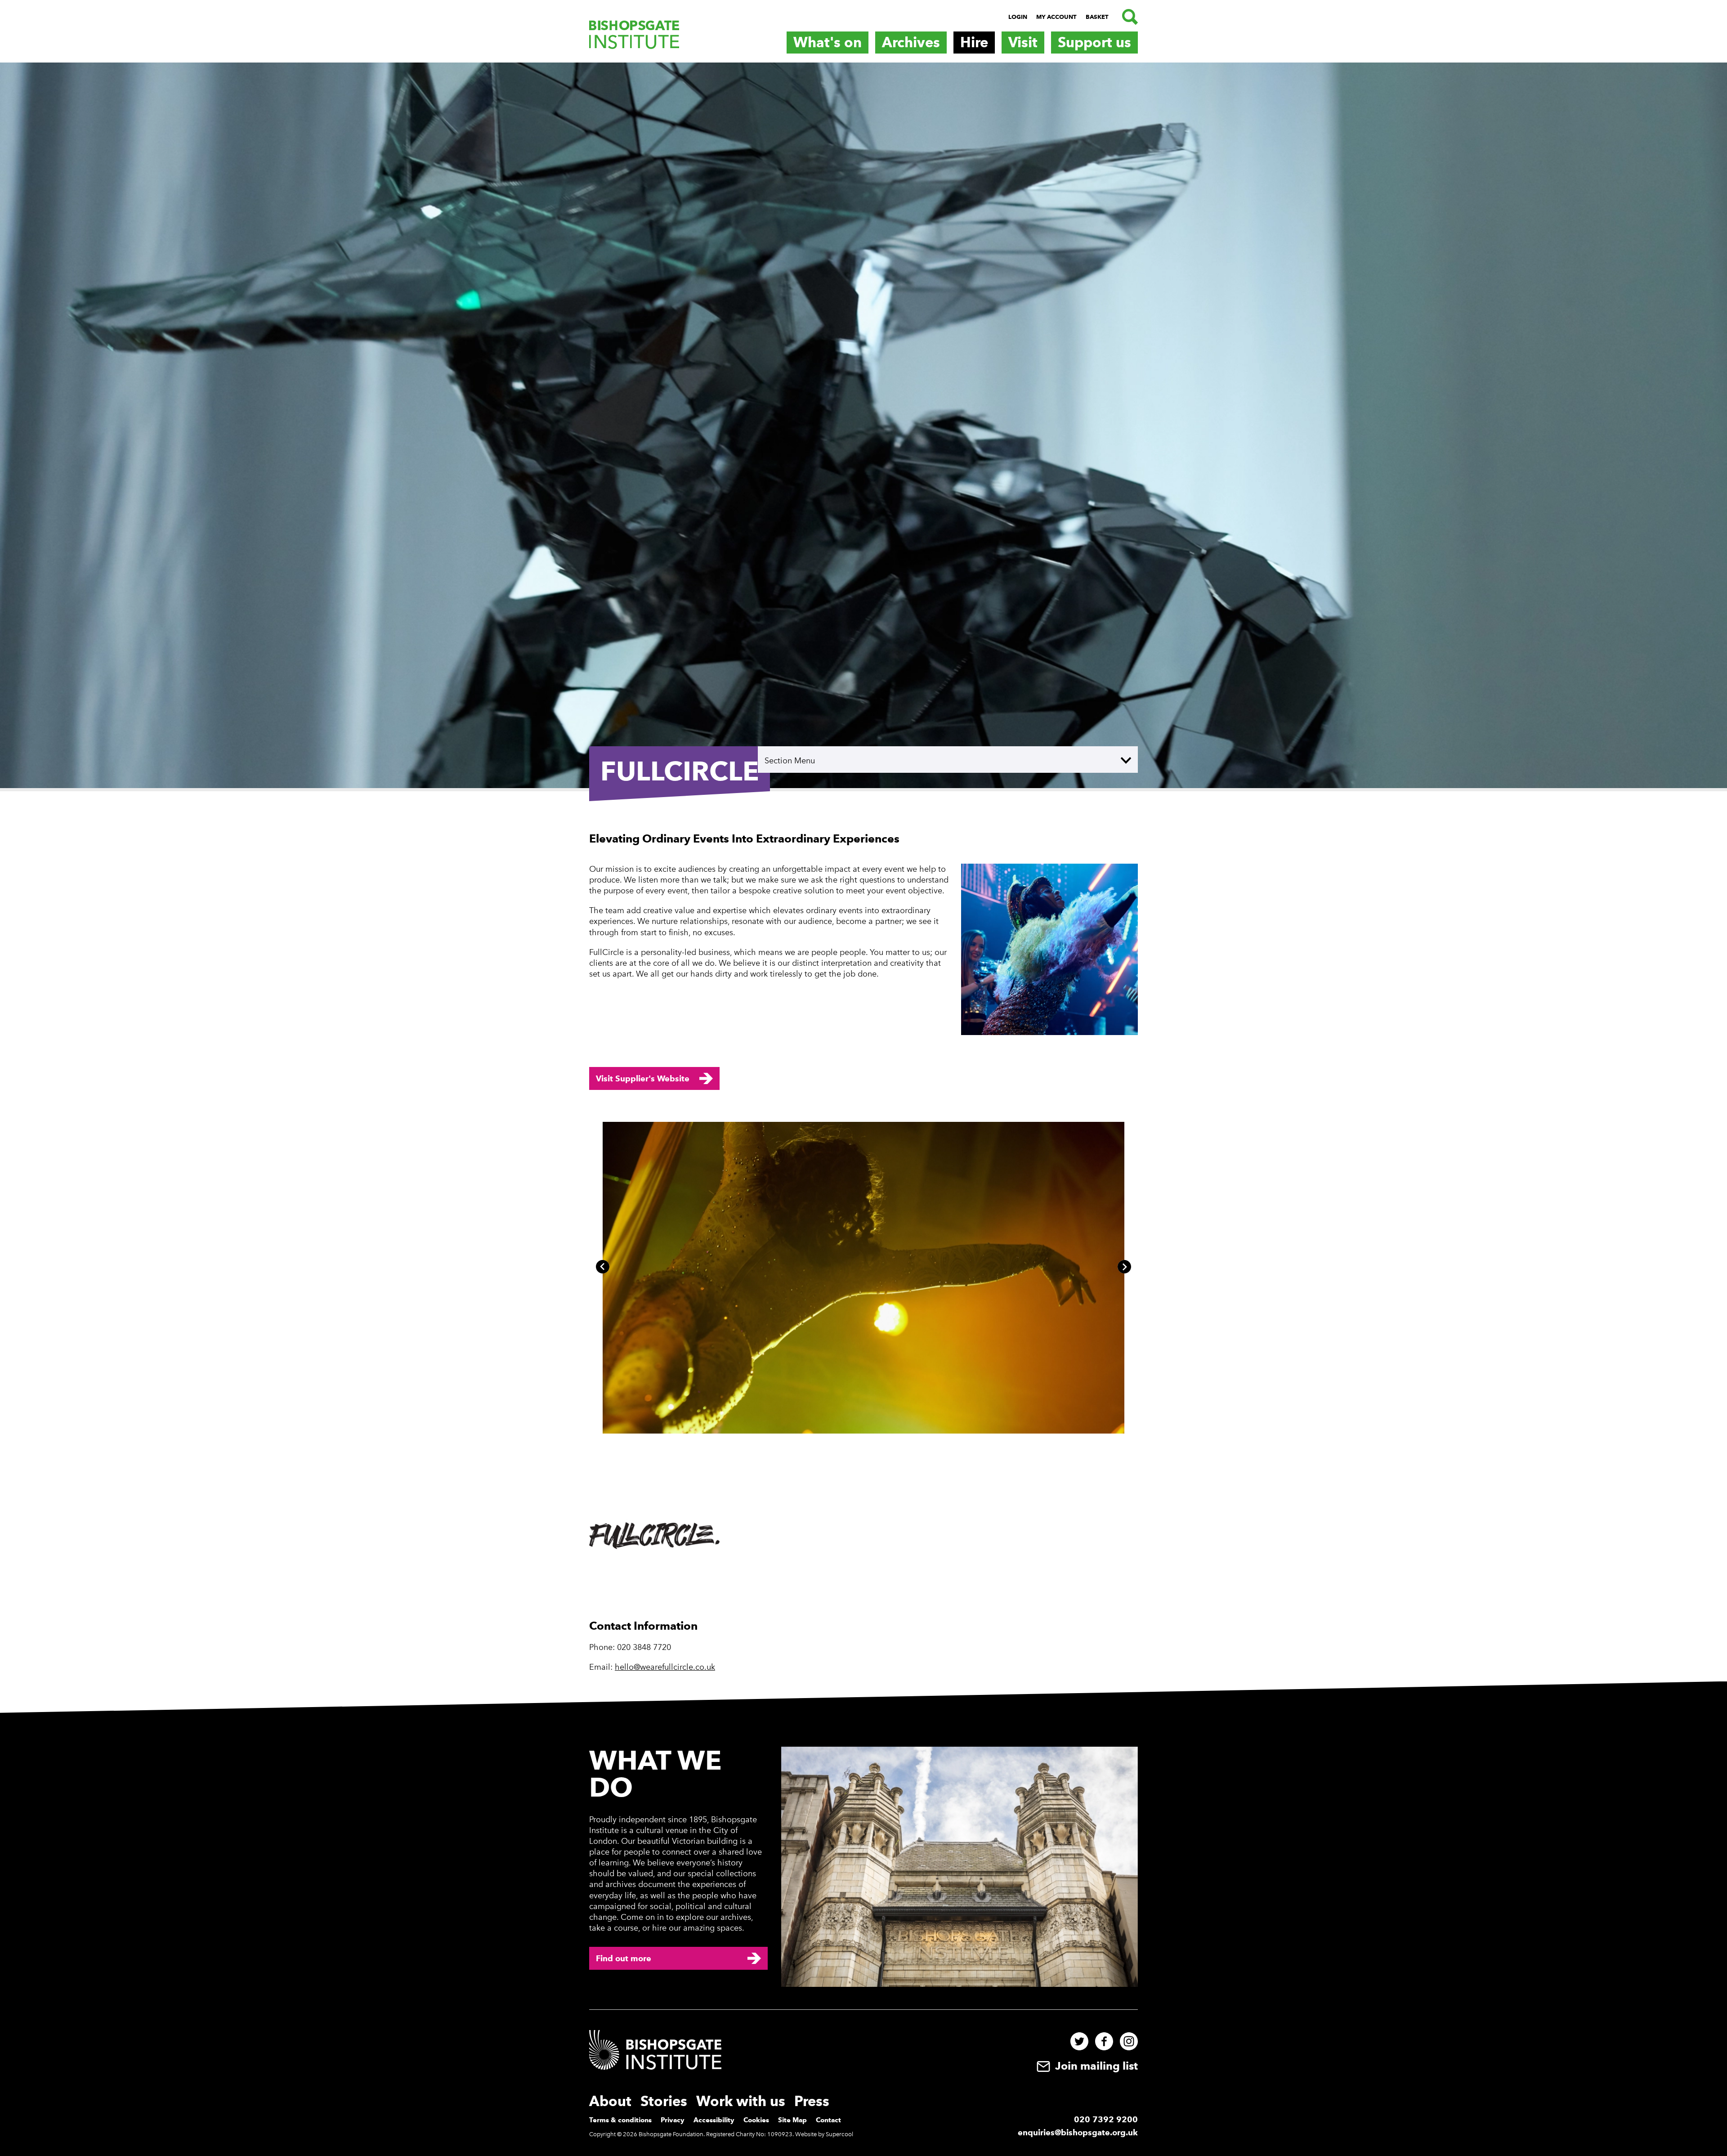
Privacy (673, 2120)
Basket (1097, 17)
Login (1018, 17)
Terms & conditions (620, 2120)
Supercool (839, 2134)
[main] (863, 872)
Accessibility (714, 2120)
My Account (1056, 17)
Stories (664, 2101)
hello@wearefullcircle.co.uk (665, 1667)
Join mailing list (1095, 2066)
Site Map (792, 2120)
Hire (974, 42)
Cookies (756, 2120)
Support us (1094, 42)
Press (812, 2101)
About (610, 2101)
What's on (828, 42)
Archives (911, 42)
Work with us (741, 2101)
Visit (1023, 42)
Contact (828, 2120)
